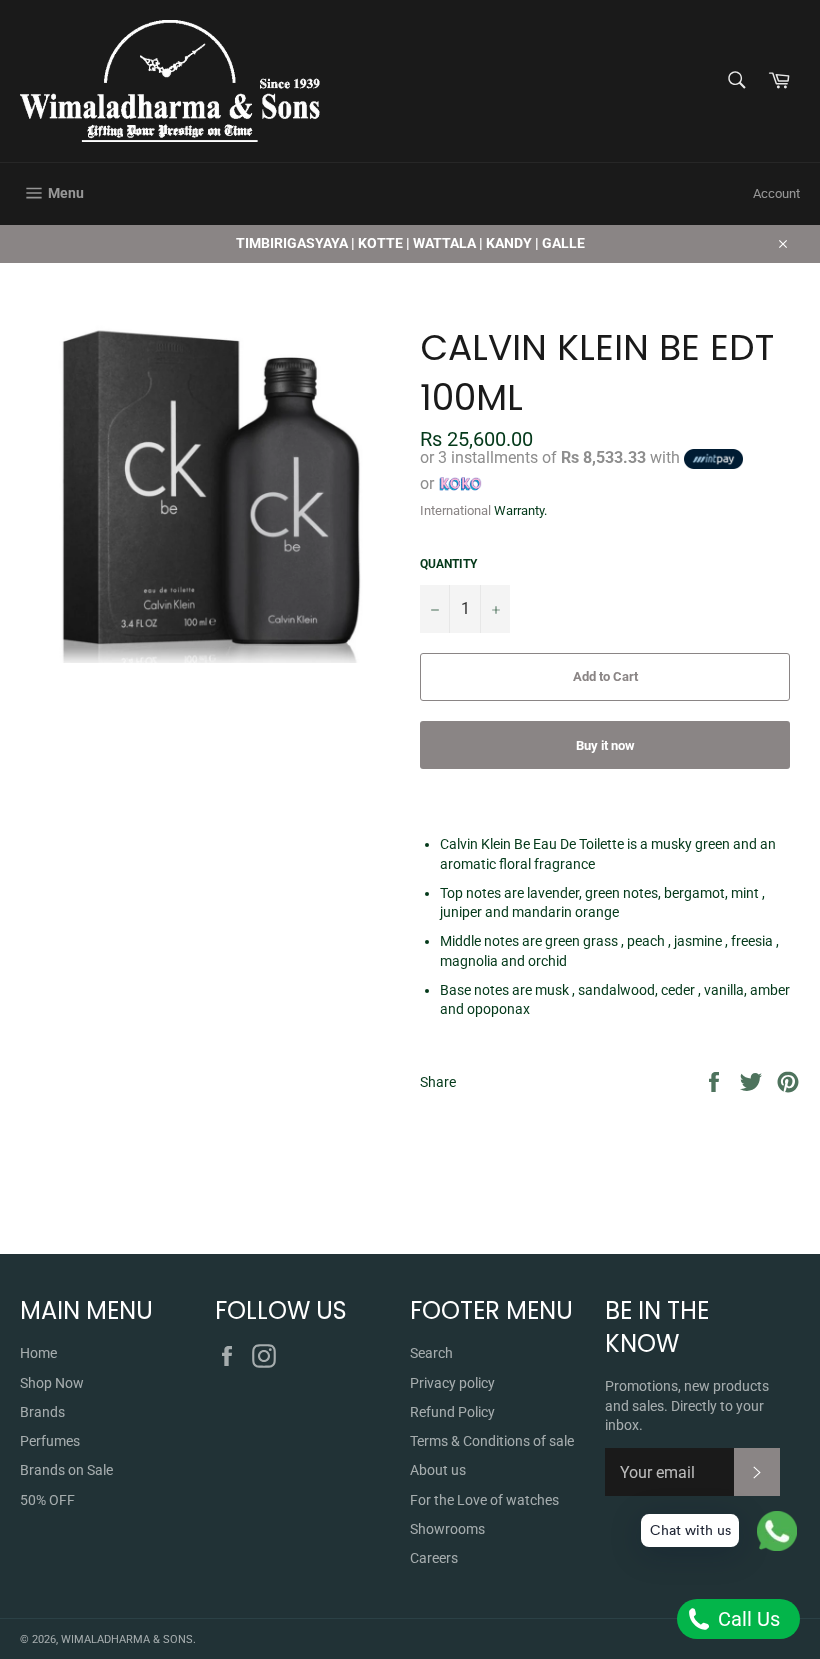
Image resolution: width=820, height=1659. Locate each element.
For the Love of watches (484, 1500)
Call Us (746, 1619)
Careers (434, 1558)
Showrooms (447, 1529)
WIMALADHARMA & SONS (127, 1639)
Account (776, 193)
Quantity (448, 564)
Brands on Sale (66, 1470)
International (455, 510)
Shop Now (52, 1383)
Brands (42, 1412)
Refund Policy (452, 1412)
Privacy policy (452, 1383)
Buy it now (605, 745)
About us (438, 1470)
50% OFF (47, 1500)
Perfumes (50, 1441)
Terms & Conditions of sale (492, 1441)
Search (431, 1353)
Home (38, 1353)
